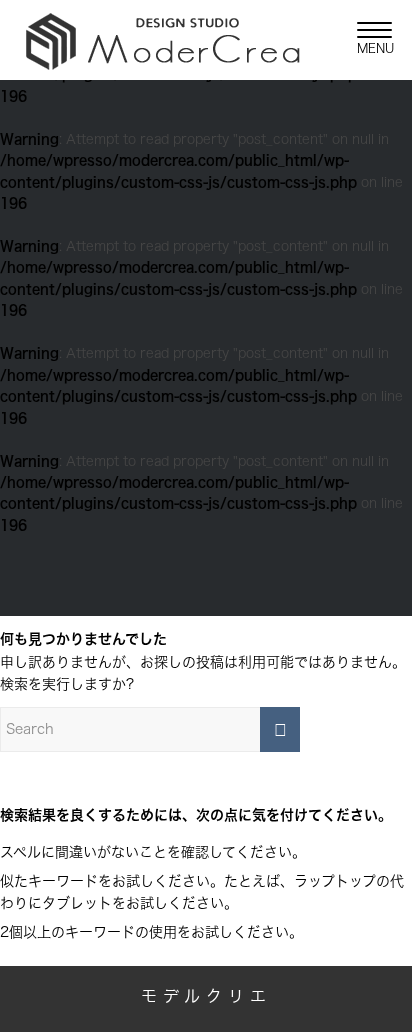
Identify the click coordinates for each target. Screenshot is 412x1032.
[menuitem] (364, 40)
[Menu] (364, 40)
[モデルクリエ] (169, 40)
